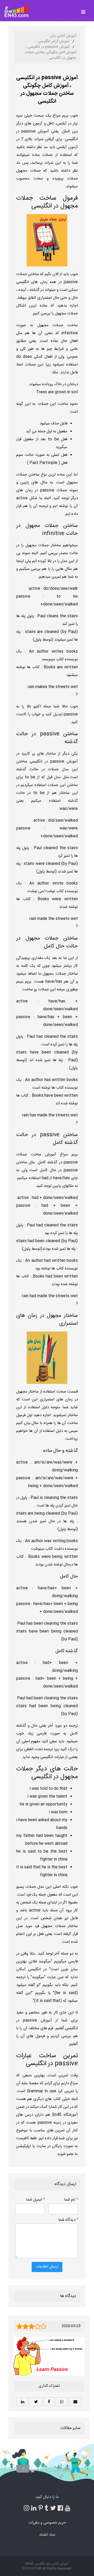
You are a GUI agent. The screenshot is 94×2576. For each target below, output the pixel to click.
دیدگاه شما (68, 2220)
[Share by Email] (75, 2402)
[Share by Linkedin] (23, 2402)
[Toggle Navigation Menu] (83, 9)
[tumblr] (46, 2508)
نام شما (71, 2200)
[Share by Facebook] (49, 2402)
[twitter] (53, 2508)
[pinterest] (41, 2508)
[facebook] (60, 2508)
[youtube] (68, 2508)
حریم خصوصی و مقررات (47, 2523)
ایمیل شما (36, 2200)
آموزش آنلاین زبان (63, 36)
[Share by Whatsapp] (62, 2402)
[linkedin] (34, 2508)
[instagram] (27, 2508)
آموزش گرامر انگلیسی (54, 41)
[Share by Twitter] (36, 2402)
